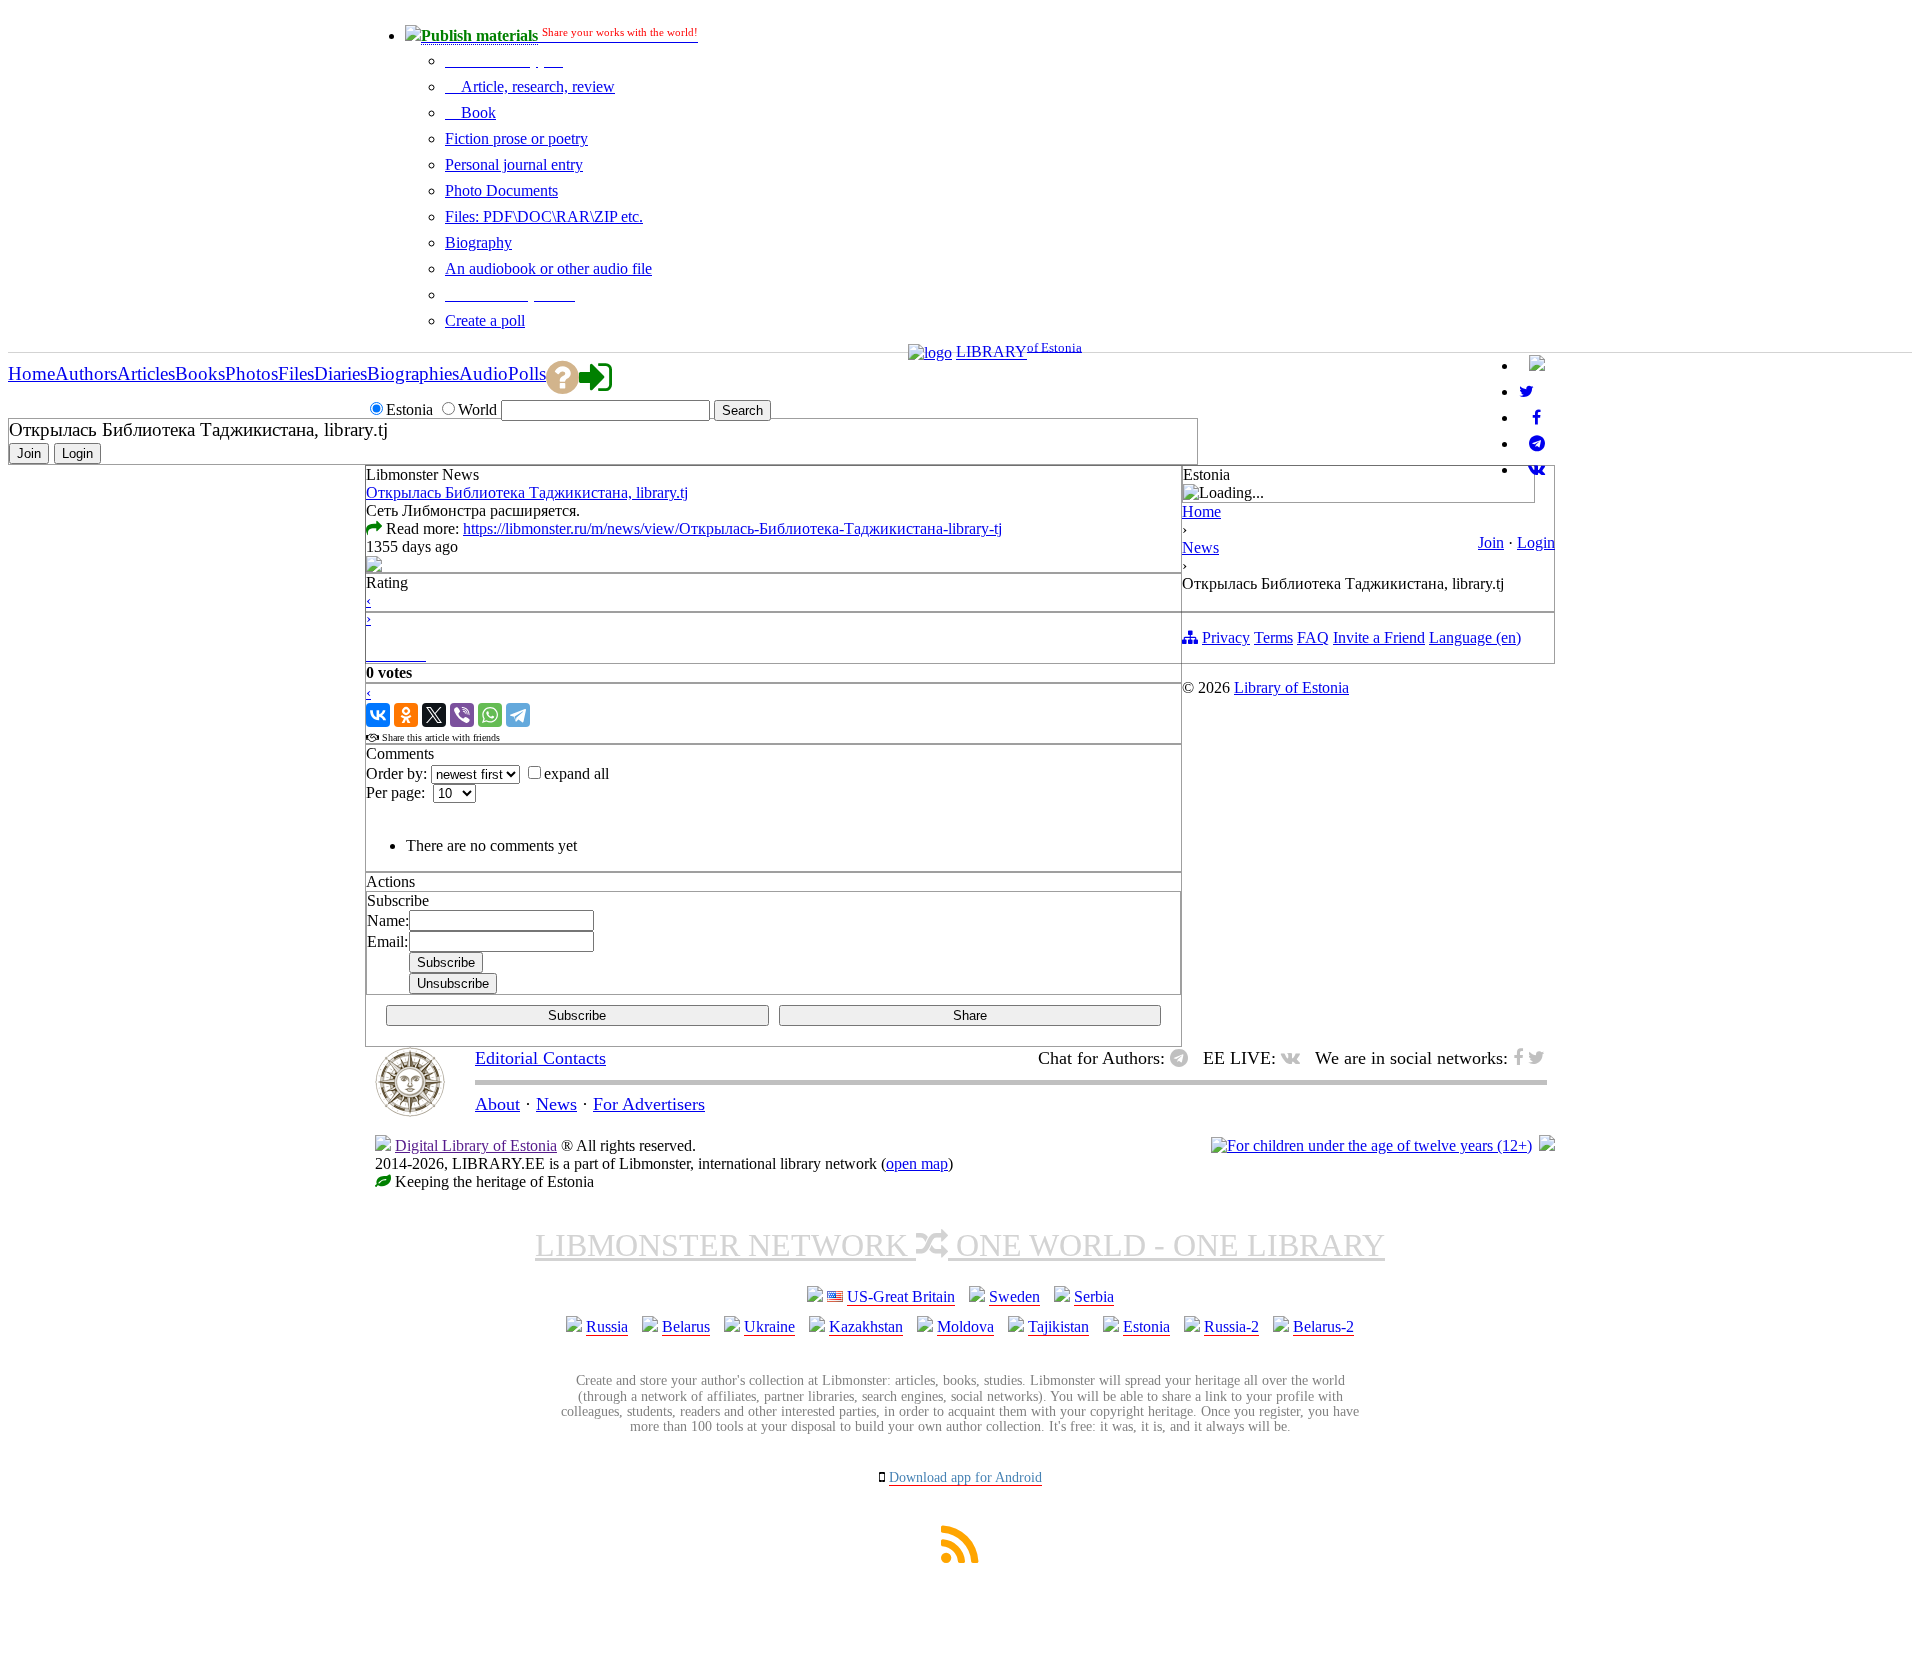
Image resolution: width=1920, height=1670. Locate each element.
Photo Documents (501, 190)
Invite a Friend (1379, 637)
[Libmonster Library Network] (1547, 1145)
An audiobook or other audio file (548, 268)
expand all (576, 773)
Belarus (686, 1326)
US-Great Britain (901, 1296)
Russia (607, 1326)
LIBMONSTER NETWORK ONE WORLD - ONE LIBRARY (960, 1245)
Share (970, 1015)
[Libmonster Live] (1536, 469)
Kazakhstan (866, 1326)
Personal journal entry (514, 164)
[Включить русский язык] (1537, 365)
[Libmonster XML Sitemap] (960, 1557)
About (497, 1104)
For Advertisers (649, 1104)
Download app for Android (965, 1477)
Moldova (965, 1326)
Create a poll (485, 320)
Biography (478, 242)
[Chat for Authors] (1537, 443)
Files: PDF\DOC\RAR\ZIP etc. (544, 216)
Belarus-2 (1323, 1326)
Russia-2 (1231, 1326)
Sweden (1014, 1296)
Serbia (1094, 1296)
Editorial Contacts (540, 1058)
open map (917, 1163)
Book (476, 112)
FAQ (1313, 637)
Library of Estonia (1291, 687)
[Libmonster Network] (1371, 1145)
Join (1491, 542)
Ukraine (769, 1326)
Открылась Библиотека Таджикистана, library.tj (527, 492)
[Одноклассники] (406, 715)
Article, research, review (536, 86)
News (1200, 547)
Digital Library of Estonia (476, 1145)
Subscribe (577, 1015)
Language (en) (1475, 637)
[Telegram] (518, 715)
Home (1201, 511)
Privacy (1226, 637)
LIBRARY (991, 352)
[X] (434, 715)
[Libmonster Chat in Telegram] (1184, 1058)
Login (1536, 542)
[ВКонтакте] (378, 715)
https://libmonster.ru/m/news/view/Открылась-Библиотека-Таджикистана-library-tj (732, 528)
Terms (1273, 637)
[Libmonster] (410, 1111)
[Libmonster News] (1526, 391)
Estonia (1146, 1326)
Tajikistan (1058, 1326)
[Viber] (462, 715)
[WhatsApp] (490, 715)
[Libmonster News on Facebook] (1536, 417)
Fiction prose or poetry (516, 138)
